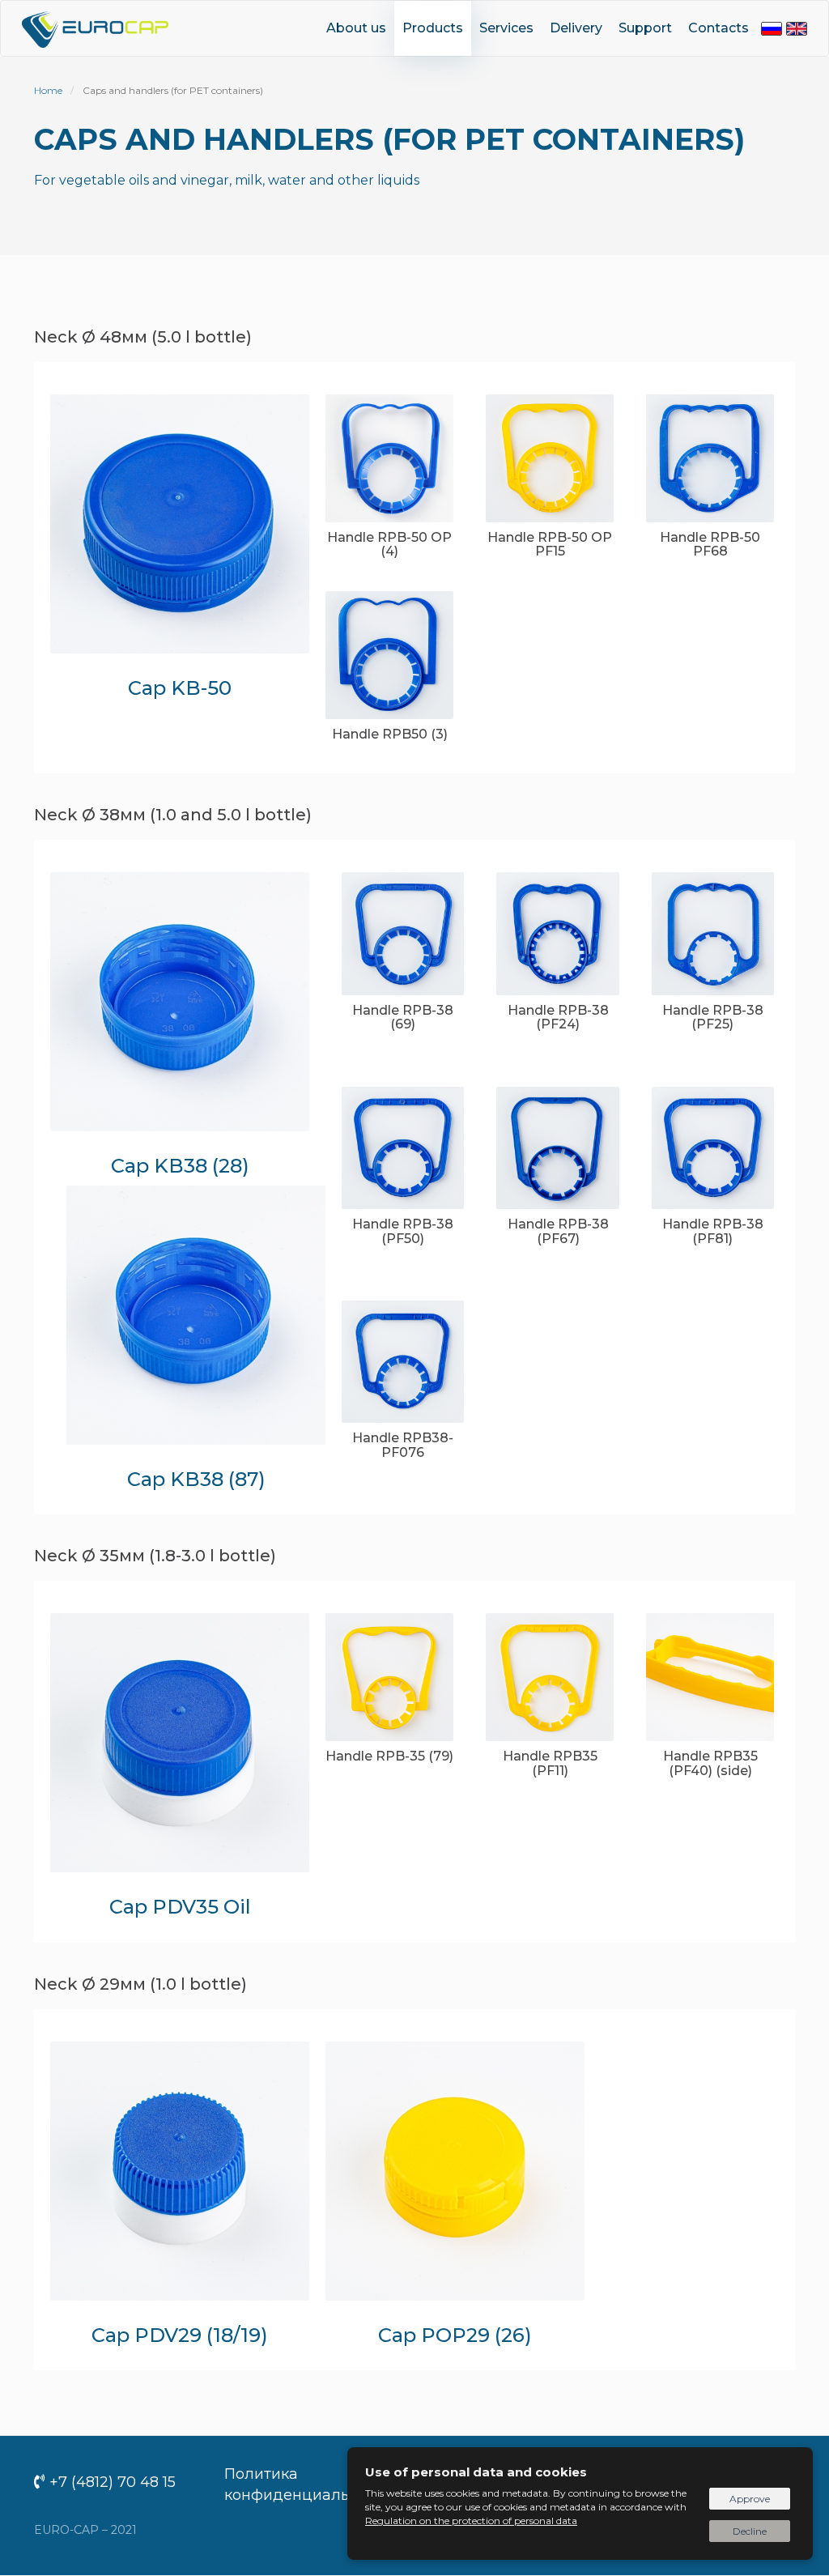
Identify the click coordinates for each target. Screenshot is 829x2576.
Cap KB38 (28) (180, 1166)
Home (48, 90)
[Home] (101, 28)
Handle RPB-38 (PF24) (558, 1018)
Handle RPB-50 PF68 (710, 545)
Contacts (718, 28)
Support (645, 28)
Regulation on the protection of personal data (471, 2521)
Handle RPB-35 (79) (389, 1756)
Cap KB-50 (180, 688)
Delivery (576, 28)
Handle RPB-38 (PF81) (713, 1231)
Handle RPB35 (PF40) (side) (710, 1763)
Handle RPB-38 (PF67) (558, 1231)
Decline (750, 2531)
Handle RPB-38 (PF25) (713, 1018)
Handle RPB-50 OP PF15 (550, 545)
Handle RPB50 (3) (390, 734)
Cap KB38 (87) (196, 1479)
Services (506, 28)
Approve (750, 2499)
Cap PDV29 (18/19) (180, 2335)
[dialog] (580, 2504)
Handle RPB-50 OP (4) (389, 545)
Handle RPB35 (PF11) (550, 1763)
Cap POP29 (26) (455, 2335)
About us (356, 28)
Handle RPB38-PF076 (403, 1445)
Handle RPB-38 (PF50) (403, 1231)
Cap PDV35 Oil (180, 1907)
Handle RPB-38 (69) (403, 1018)
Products (433, 28)
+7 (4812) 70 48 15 (113, 2482)
